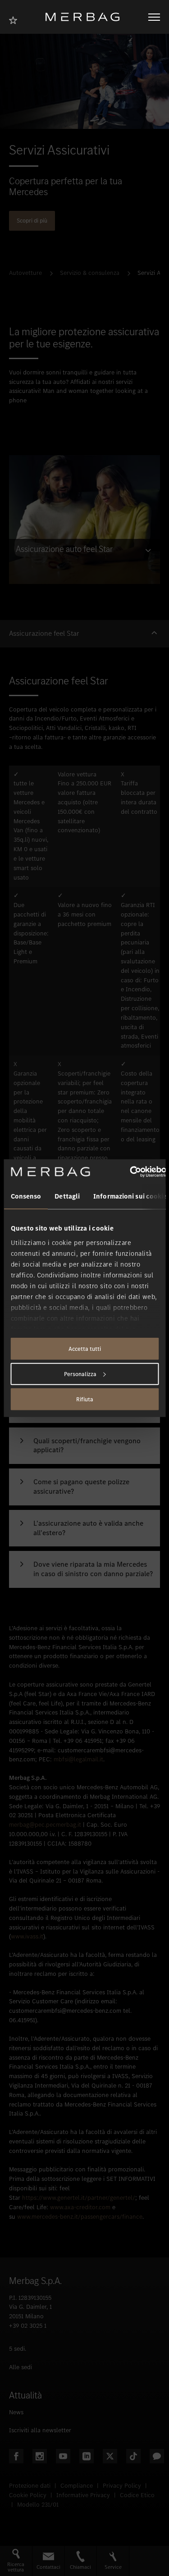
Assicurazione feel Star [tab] (44, 634)
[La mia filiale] (16, 19)
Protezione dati (30, 2486)
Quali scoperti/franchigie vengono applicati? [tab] (87, 1446)
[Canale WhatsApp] (157, 2456)
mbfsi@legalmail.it (78, 1759)
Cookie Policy (28, 2495)
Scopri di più (32, 221)
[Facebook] (16, 2456)
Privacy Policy (122, 2486)
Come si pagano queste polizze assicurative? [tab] (81, 1487)
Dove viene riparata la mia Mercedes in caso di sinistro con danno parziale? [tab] (93, 1569)
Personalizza (80, 1374)
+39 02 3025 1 (28, 2326)
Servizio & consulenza (90, 273)
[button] (84, 634)
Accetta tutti (85, 1349)
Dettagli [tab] (67, 1196)
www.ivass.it (27, 1936)
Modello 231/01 (38, 2505)
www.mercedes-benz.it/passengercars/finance (80, 2217)
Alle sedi (21, 2367)
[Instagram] (40, 2456)
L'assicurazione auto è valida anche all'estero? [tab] (88, 1528)
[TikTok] (133, 2456)
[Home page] (86, 17)
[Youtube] (63, 2456)
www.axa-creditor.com (80, 2207)
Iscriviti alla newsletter (40, 2430)
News (16, 2412)
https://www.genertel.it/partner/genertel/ (79, 2198)
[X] (110, 2456)
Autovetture (25, 273)
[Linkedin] (87, 2456)
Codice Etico (137, 2495)
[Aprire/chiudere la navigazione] (154, 17)
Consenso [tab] (26, 1196)
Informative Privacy (83, 2495)
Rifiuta (85, 1399)
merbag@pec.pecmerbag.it (45, 1825)
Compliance (77, 2486)
